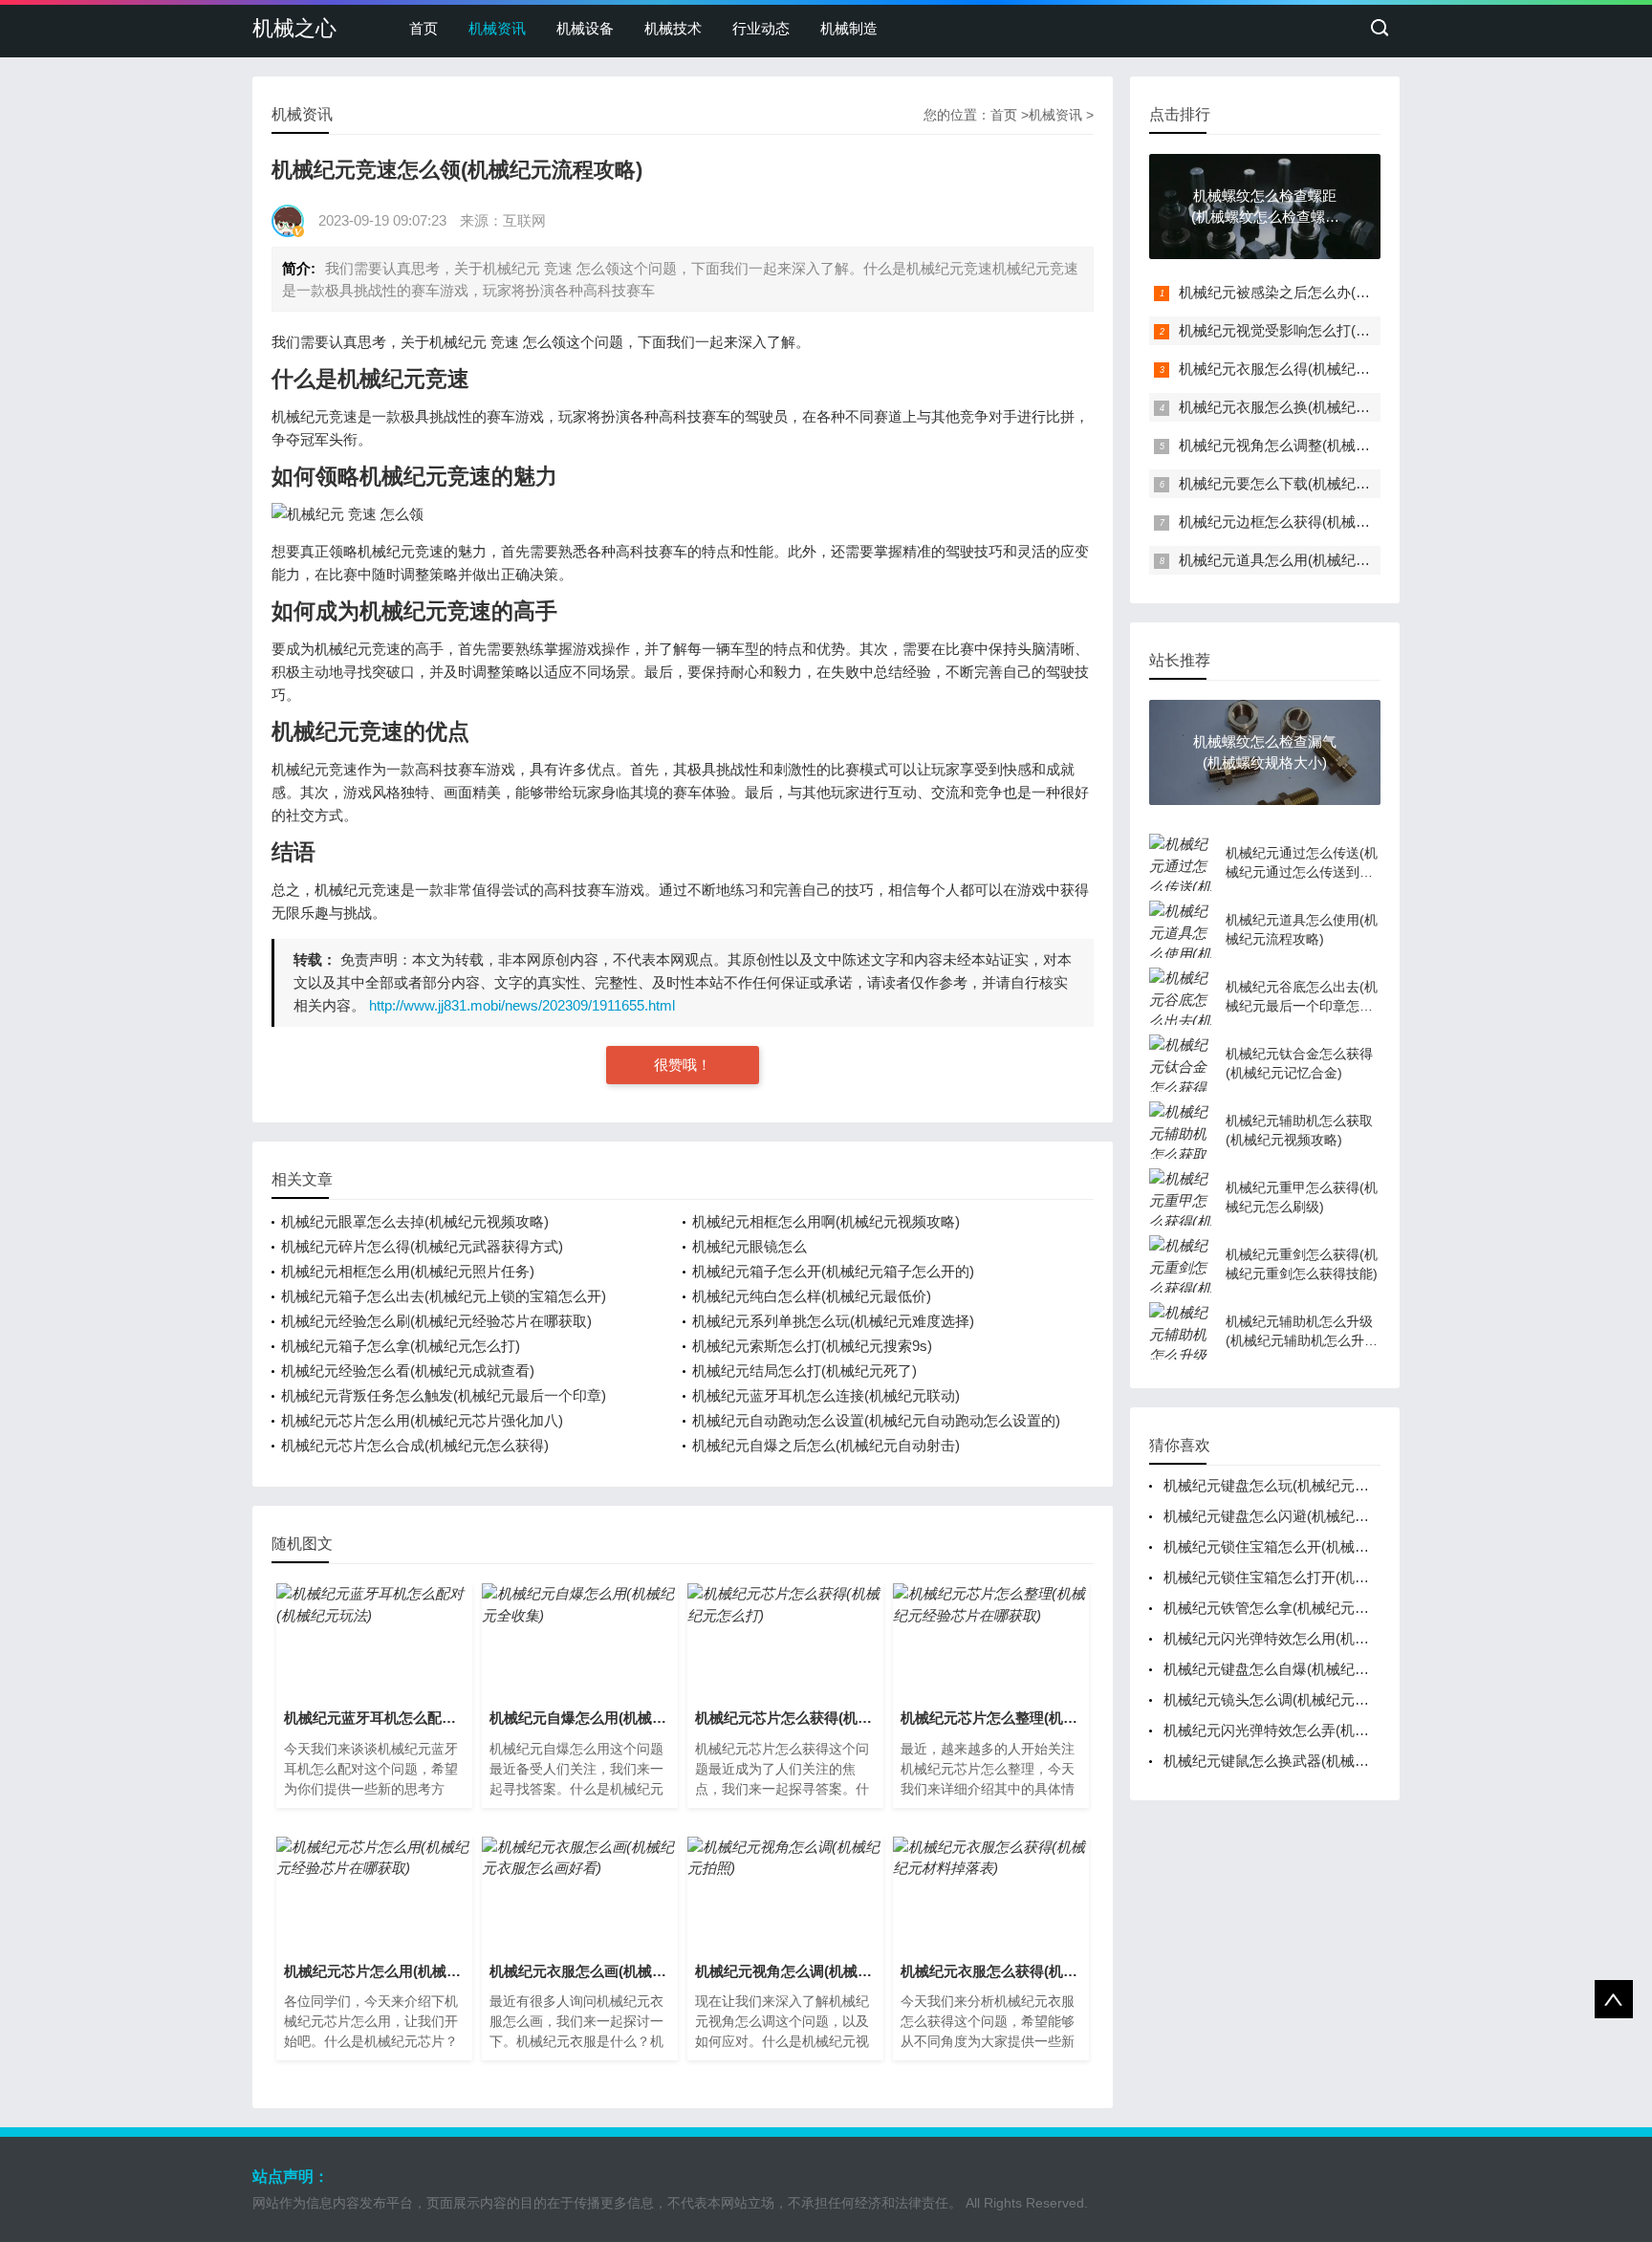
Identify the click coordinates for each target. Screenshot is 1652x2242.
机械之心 (294, 28)
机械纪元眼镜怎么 (750, 1246)
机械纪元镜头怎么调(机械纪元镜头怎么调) (1297, 1699)
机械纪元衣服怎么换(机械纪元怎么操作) (1305, 407)
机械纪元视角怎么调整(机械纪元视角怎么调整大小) (1341, 445)
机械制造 (849, 28)
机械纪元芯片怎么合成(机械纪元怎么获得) (415, 1445)
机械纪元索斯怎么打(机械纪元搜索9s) (812, 1346)
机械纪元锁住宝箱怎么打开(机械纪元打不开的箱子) (1326, 1577)
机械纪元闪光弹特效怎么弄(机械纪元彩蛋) (1297, 1730)
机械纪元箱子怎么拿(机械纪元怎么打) (401, 1346)
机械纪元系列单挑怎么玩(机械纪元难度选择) (833, 1321)
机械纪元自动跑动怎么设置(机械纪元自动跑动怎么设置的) (876, 1420)
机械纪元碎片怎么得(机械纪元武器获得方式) (422, 1246)
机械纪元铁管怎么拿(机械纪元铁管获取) (1290, 1608)
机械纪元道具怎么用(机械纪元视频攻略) (1305, 560)
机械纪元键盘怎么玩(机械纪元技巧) (1276, 1485)
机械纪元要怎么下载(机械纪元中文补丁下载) (1320, 483)
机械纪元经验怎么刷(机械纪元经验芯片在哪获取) (436, 1321)
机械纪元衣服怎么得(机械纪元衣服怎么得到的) (1327, 369)
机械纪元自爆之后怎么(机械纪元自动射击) (826, 1445)
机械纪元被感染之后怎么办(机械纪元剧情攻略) (1327, 292)
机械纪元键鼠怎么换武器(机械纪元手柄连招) (1304, 1761)
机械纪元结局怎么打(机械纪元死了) (804, 1371)
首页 (424, 28)
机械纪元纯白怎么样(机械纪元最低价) (812, 1296)
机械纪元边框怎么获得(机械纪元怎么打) (1305, 522)
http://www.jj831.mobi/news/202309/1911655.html (522, 1005)
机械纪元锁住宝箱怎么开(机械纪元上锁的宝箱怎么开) (1333, 1546)
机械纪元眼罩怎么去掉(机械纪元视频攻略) (415, 1221)
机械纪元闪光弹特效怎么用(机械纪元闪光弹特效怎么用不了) (1355, 1638)
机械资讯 (497, 28)
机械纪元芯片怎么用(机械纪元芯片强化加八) (422, 1420)
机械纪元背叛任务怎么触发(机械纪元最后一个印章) (444, 1395)
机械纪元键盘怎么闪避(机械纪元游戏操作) (1297, 1516)
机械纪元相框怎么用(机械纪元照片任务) (408, 1271)
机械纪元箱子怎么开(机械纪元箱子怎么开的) (833, 1271)
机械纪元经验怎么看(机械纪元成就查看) (408, 1371)
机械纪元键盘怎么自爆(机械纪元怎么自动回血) (1312, 1669)
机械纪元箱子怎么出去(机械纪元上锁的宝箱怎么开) (444, 1296)
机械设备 (585, 28)
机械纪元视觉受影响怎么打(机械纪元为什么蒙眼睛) (1341, 330)
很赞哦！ (683, 1065)
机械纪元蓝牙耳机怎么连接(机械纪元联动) (826, 1395)
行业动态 (761, 28)
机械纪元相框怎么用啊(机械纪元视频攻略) (826, 1221)
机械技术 (673, 28)
